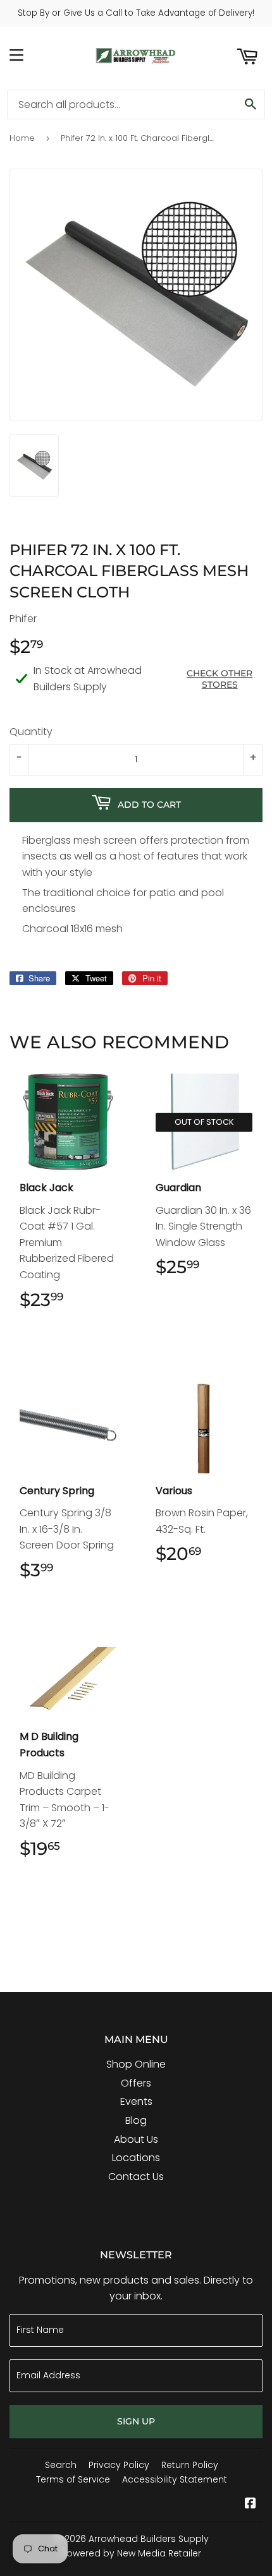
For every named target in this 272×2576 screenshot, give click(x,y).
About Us (136, 2139)
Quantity (31, 732)
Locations (136, 2158)
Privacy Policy (119, 2465)
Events (136, 2101)
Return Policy (190, 2465)
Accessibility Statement (175, 2479)
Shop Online (136, 2064)
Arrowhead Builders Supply (149, 2539)
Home (22, 138)
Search (61, 2465)
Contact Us (136, 2177)
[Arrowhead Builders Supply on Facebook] (250, 2504)
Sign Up (136, 2421)
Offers (136, 2083)
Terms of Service (73, 2479)
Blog (136, 2120)
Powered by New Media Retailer (131, 2553)
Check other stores (219, 679)
